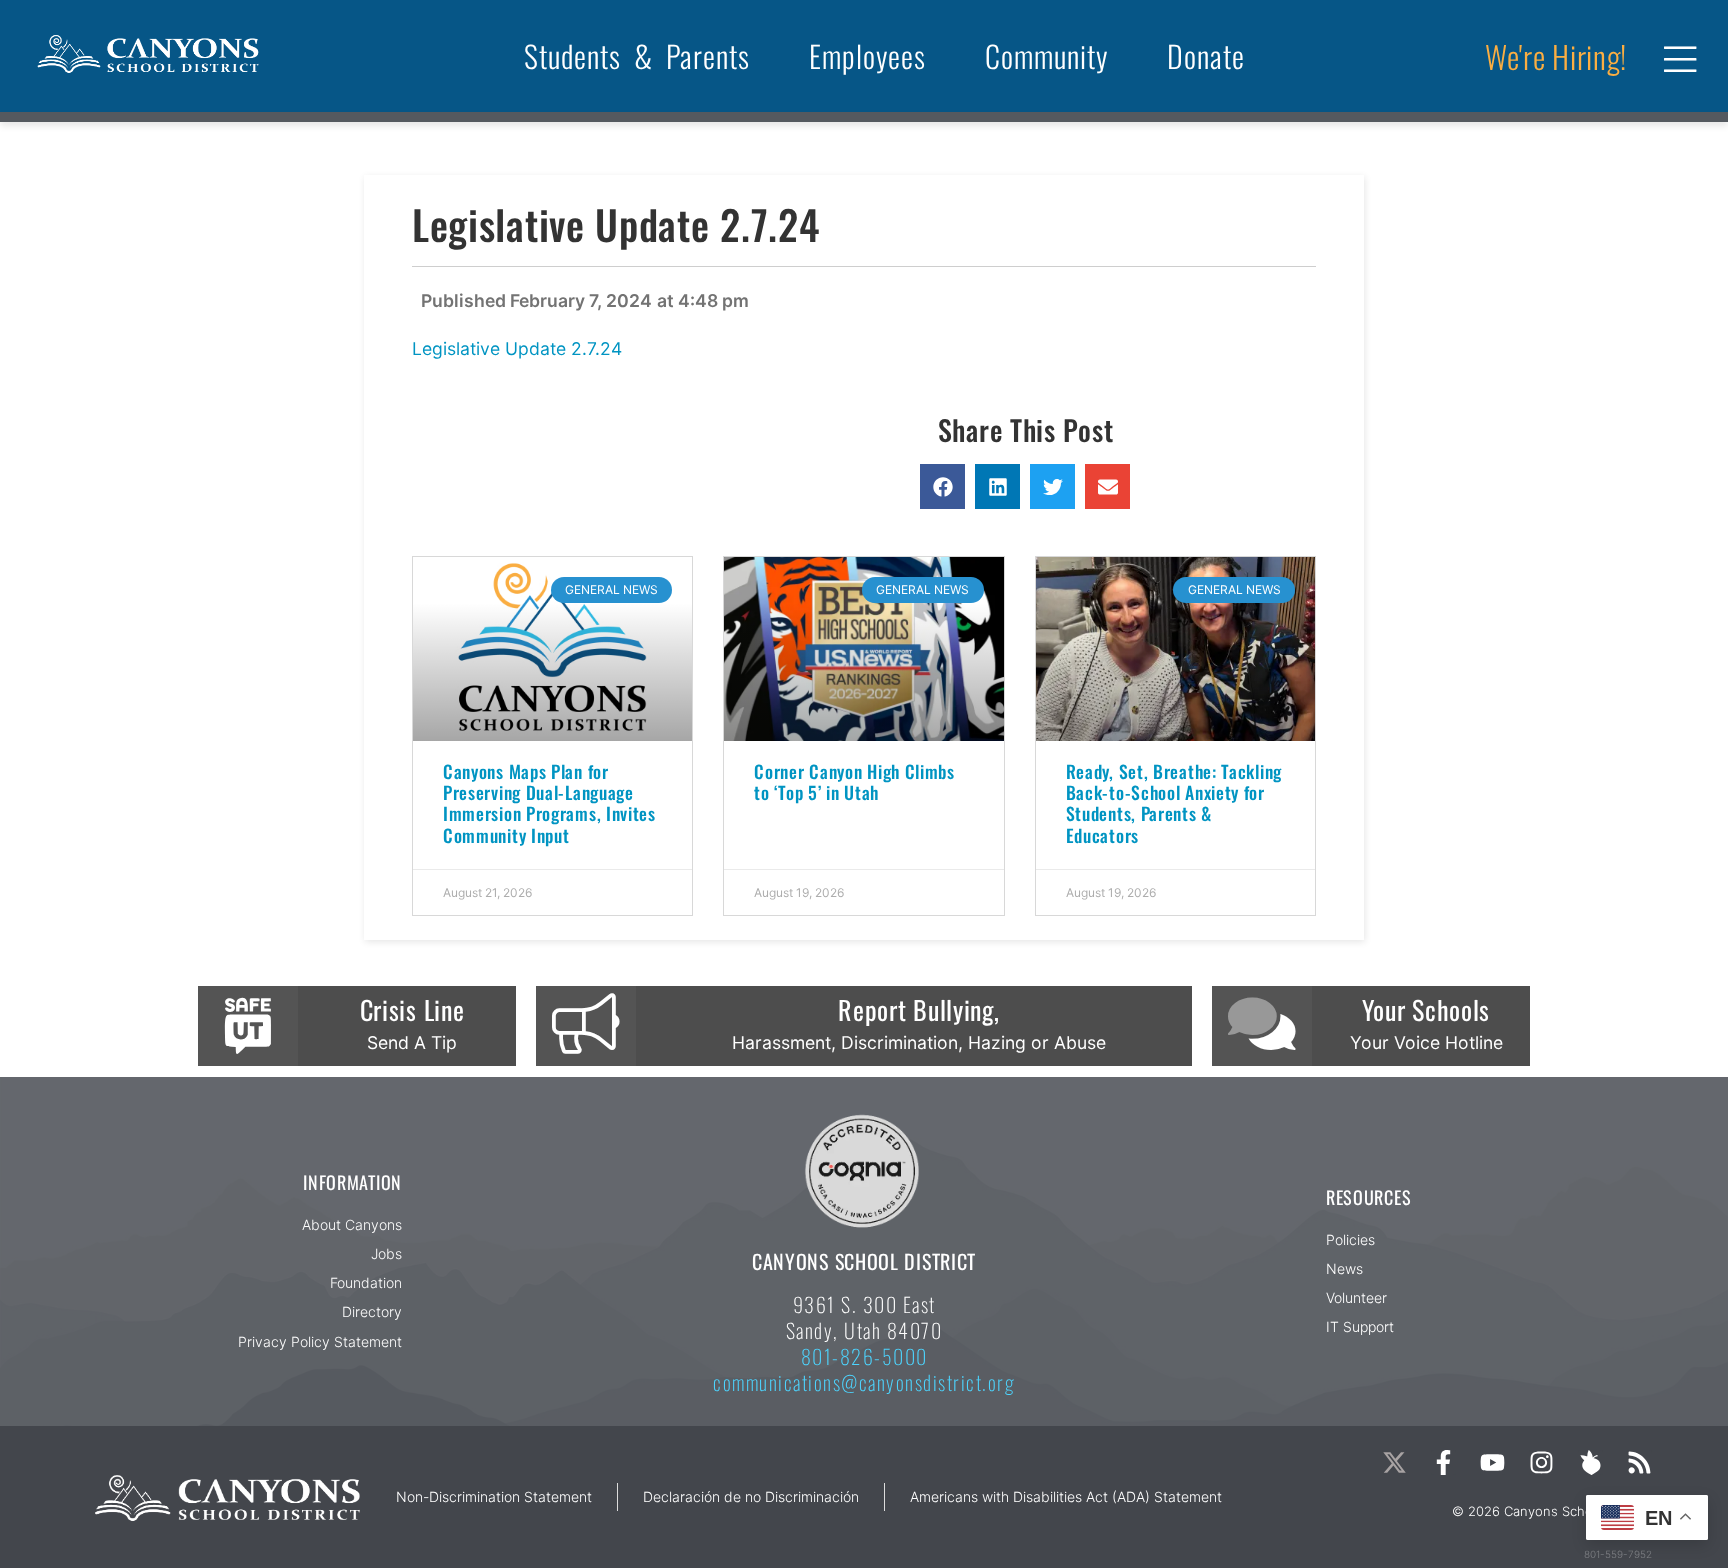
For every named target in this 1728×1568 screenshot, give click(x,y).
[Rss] (1639, 1462)
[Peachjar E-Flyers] (1590, 1462)
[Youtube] (1492, 1462)
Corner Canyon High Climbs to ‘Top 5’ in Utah (854, 781)
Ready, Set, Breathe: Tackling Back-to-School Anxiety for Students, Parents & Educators (1174, 802)
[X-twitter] (1394, 1462)
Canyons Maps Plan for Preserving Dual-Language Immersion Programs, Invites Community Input (549, 802)
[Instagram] (1541, 1462)
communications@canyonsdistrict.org (864, 1382)
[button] (942, 486)
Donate (1206, 55)
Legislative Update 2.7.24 (517, 348)
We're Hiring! (1556, 56)
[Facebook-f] (1443, 1462)
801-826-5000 (864, 1356)
